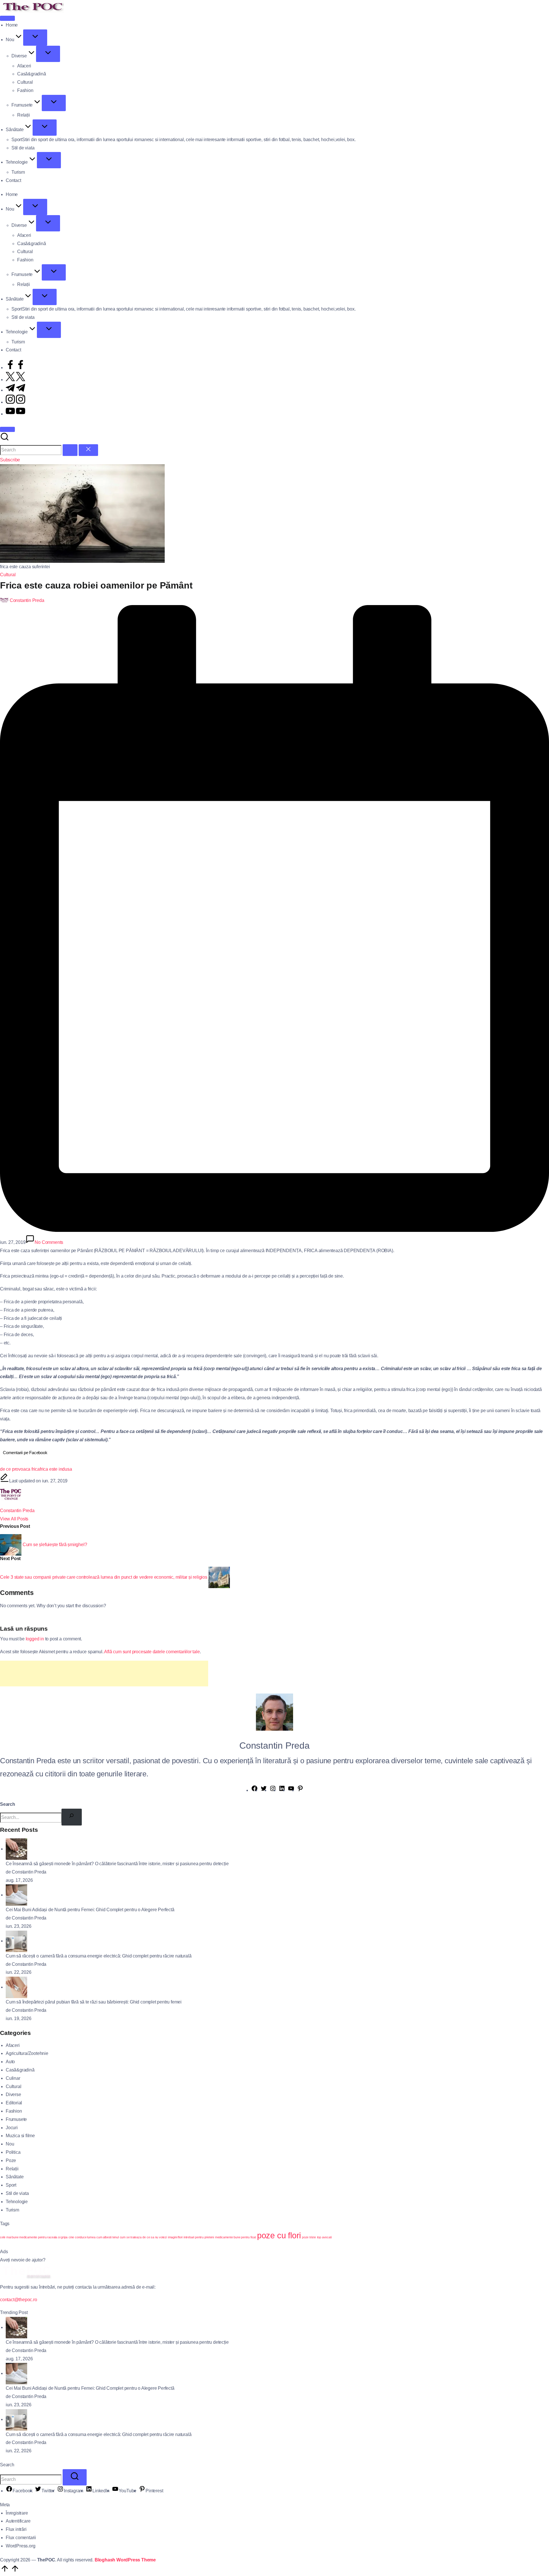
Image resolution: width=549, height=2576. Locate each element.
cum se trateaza (131, 2237)
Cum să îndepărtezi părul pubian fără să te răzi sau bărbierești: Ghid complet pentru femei (94, 2002)
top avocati (324, 2237)
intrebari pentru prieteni (199, 2237)
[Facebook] (254, 1790)
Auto (10, 2062)
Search (8, 1804)
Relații (12, 2169)
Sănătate (15, 2177)
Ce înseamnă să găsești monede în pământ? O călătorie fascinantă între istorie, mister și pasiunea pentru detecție (117, 1864)
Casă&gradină (20, 2070)
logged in (35, 1639)
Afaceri (13, 2045)
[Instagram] (273, 1790)
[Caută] (72, 1817)
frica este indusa (56, 1469)
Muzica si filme (20, 2136)
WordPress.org (20, 2546)
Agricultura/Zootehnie (27, 2053)
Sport (11, 2185)
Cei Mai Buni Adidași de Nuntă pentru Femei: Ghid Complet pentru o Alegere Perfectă (90, 1910)
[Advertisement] (104, 1674)
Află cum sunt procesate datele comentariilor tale (152, 1652)
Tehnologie (17, 2202)
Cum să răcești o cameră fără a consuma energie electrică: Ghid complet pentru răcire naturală (99, 1956)
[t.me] (15, 390)
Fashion (14, 2111)
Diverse (13, 2094)
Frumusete (16, 2119)
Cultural (8, 575)
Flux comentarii (21, 2538)
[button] (70, 450)
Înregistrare (17, 2513)
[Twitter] (264, 1790)
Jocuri (12, 2128)
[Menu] (7, 18)
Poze (11, 2160)
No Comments (49, 1242)
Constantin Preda (17, 1511)
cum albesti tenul (108, 2237)
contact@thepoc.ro (19, 2300)
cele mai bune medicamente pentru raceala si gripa (34, 2237)
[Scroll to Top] (10, 2572)
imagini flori (175, 2237)
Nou (10, 2144)
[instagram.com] (15, 402)
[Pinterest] (300, 1790)
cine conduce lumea (82, 2237)
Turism (12, 2210)
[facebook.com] (15, 368)
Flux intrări (16, 2529)
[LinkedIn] (282, 1790)
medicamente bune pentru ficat (235, 2237)
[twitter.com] (15, 380)
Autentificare (18, 2521)
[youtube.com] (15, 414)
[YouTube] (291, 1790)
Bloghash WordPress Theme (125, 2560)
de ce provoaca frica (20, 1469)
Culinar (13, 2078)
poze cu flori (279, 2235)
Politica (13, 2152)
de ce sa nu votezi (155, 2237)
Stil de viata (17, 2193)
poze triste (309, 2237)
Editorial (14, 2103)
